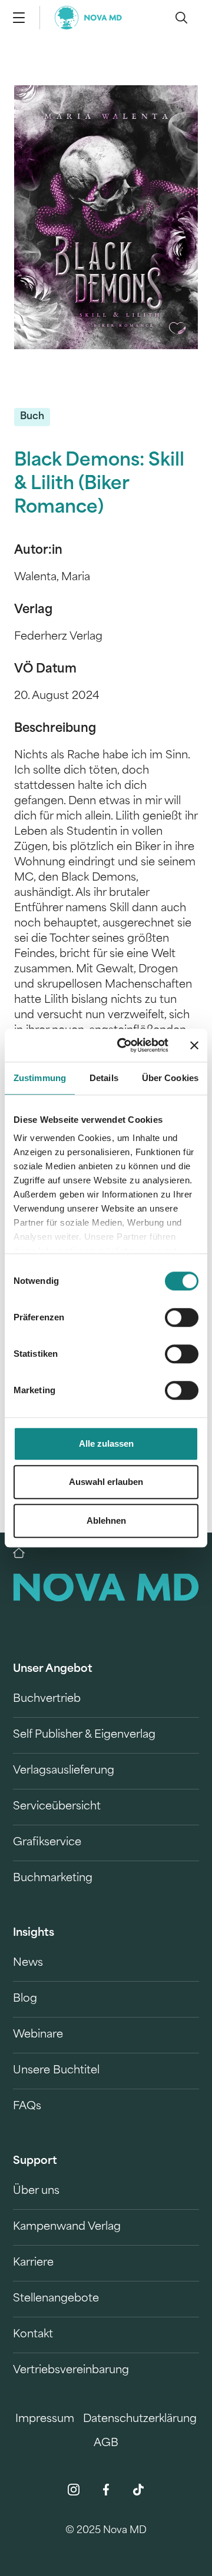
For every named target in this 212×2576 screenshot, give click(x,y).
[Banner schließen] (194, 1045)
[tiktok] (138, 2490)
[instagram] (74, 2490)
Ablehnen (106, 1520)
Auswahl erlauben (106, 1482)
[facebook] (106, 2490)
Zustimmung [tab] (40, 1078)
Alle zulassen (106, 1443)
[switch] (182, 1317)
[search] (181, 18)
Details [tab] (104, 1078)
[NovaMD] (25, 1553)
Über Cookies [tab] (170, 1078)
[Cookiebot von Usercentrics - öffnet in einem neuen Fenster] (124, 1045)
